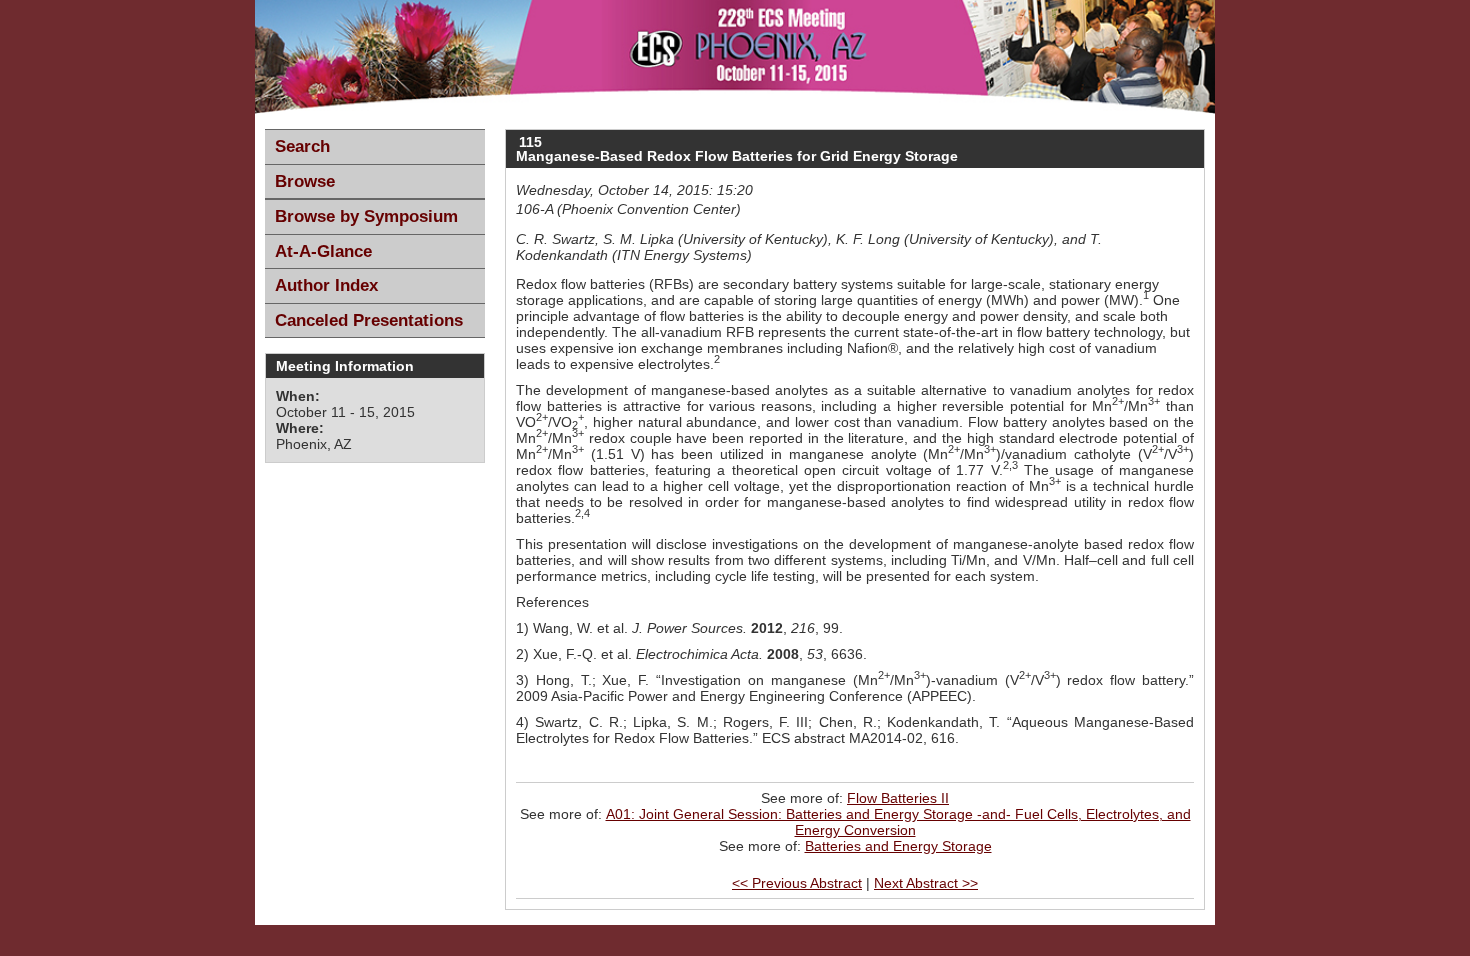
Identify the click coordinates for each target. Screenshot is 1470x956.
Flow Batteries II (898, 798)
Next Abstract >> (926, 883)
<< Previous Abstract (797, 883)
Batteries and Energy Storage (898, 846)
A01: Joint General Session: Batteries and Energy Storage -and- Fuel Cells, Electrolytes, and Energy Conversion (898, 822)
